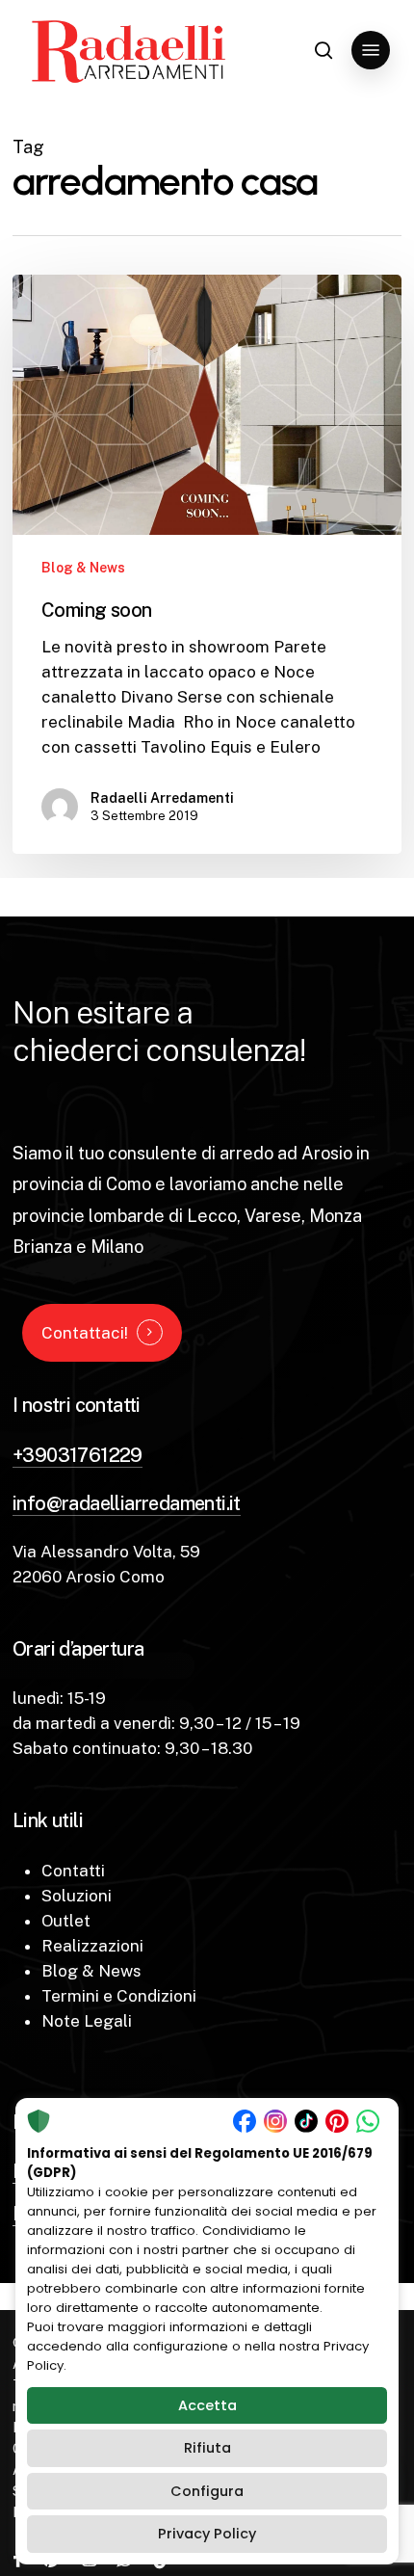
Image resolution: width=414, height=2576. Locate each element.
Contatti (73, 1871)
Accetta (207, 2405)
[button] (371, 50)
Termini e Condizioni (119, 1996)
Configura (207, 2491)
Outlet (66, 1921)
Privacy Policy (207, 2534)
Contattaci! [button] (85, 1333)
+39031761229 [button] (78, 1455)
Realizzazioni (92, 1946)
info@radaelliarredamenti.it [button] (127, 1503)
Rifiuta (207, 2448)
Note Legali (87, 2021)
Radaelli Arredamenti (162, 798)
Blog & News (83, 568)
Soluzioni (77, 1896)
